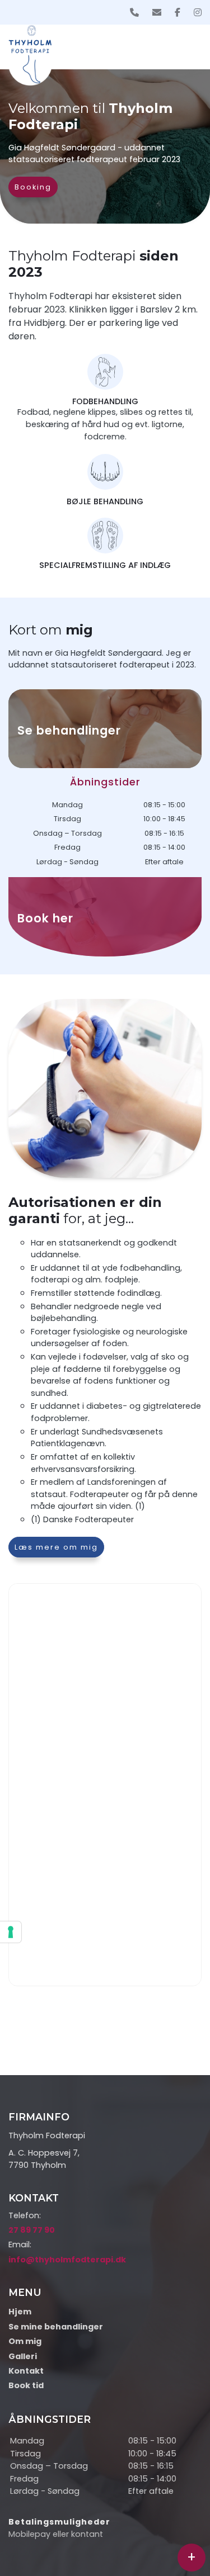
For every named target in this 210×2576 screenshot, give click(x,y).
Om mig (25, 2341)
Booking (33, 187)
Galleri (23, 2356)
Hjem (20, 2312)
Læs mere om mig (56, 1547)
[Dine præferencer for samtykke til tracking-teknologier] (11, 1932)
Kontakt (26, 2371)
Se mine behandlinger (56, 2327)
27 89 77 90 (32, 2230)
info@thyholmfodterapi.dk (67, 2260)
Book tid (26, 2385)
